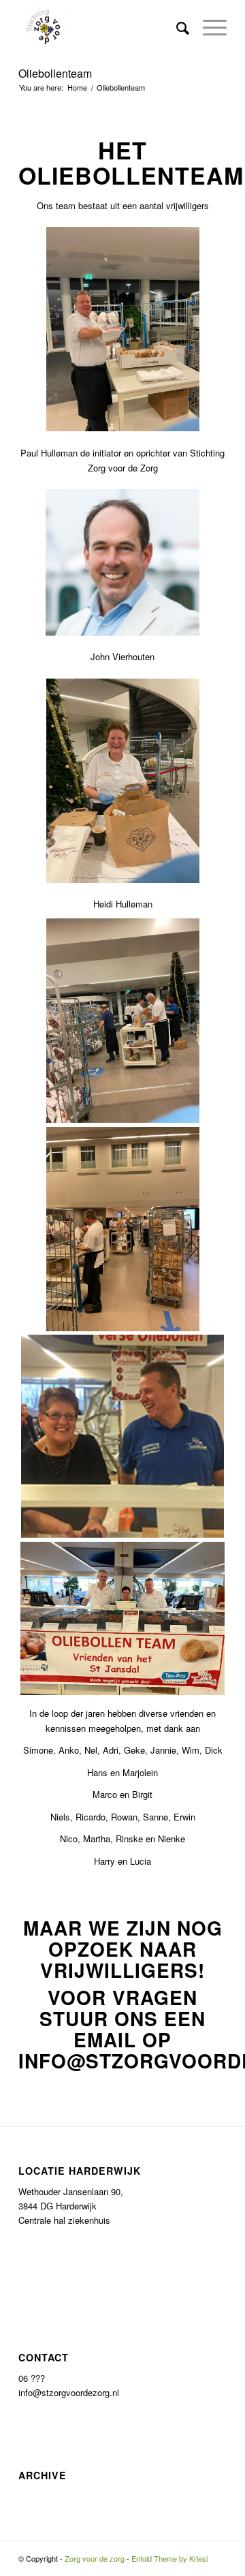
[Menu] (208, 27)
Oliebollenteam (55, 73)
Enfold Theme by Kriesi (169, 2558)
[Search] (176, 27)
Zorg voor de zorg (95, 2558)
